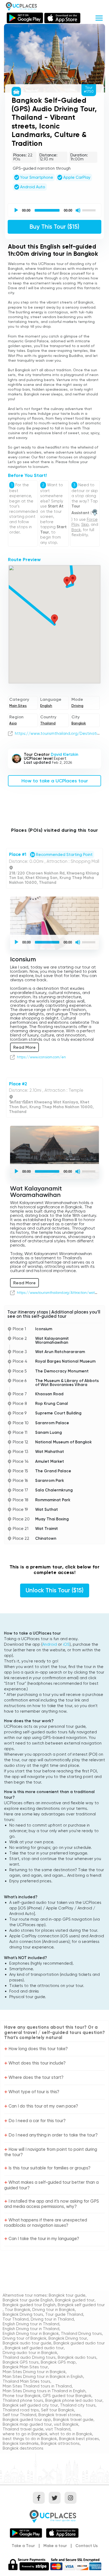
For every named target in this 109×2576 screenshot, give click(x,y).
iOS (66, 1644)
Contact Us (87, 2546)
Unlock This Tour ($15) (55, 1590)
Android (50, 1644)
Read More (24, 1047)
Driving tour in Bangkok (54, 2310)
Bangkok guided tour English (29, 2305)
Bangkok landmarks (21, 2443)
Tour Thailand (16, 2319)
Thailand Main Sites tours (26, 2381)
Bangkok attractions (60, 2443)
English (46, 706)
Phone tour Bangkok (22, 2396)
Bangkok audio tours (77, 2357)
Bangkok (79, 723)
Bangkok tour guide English (28, 2300)
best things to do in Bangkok (30, 2439)
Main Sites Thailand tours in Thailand (37, 2386)
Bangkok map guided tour (27, 2424)
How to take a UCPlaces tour (55, 781)
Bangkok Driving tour (68, 2338)
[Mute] (78, 210)
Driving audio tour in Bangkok (30, 2353)
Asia (13, 723)
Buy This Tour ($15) (54, 227)
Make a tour (55, 2546)
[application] (54, 210)
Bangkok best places (79, 2439)
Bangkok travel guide (73, 2420)
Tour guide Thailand (64, 2314)
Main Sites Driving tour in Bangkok (34, 2372)
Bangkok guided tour (75, 2300)
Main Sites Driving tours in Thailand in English (44, 2391)
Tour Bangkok (17, 2310)
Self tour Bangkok (58, 2410)
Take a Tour (23, 2546)
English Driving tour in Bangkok (31, 2334)
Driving (77, 706)
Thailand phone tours (23, 2400)
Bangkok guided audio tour (79, 2343)
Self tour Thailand (19, 2415)
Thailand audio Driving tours (29, 2357)
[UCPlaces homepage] (54, 2516)
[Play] (16, 210)
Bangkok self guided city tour (30, 2405)
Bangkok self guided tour (81, 2305)
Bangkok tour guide (67, 2295)
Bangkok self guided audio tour (34, 2348)
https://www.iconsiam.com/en (41, 1057)
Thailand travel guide (23, 2429)
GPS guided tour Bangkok (67, 2396)
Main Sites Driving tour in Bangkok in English (43, 2377)
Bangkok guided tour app (27, 2420)
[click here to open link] (10, 733)
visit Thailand (58, 2429)
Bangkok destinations (23, 2448)
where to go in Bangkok (25, 2434)
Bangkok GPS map (58, 2362)
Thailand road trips (21, 2410)
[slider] (90, 210)
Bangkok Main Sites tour (25, 2367)
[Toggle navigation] (99, 17)
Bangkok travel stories (60, 2415)
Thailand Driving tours (81, 2334)
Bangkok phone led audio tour (74, 2400)
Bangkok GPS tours (21, 2362)
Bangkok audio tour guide (27, 2343)
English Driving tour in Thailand (31, 2324)
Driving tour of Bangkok (24, 2338)
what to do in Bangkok (71, 2434)
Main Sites (18, 706)
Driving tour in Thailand (52, 2319)
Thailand (48, 723)
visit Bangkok (66, 2424)
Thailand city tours (78, 2405)
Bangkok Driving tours (23, 2314)
